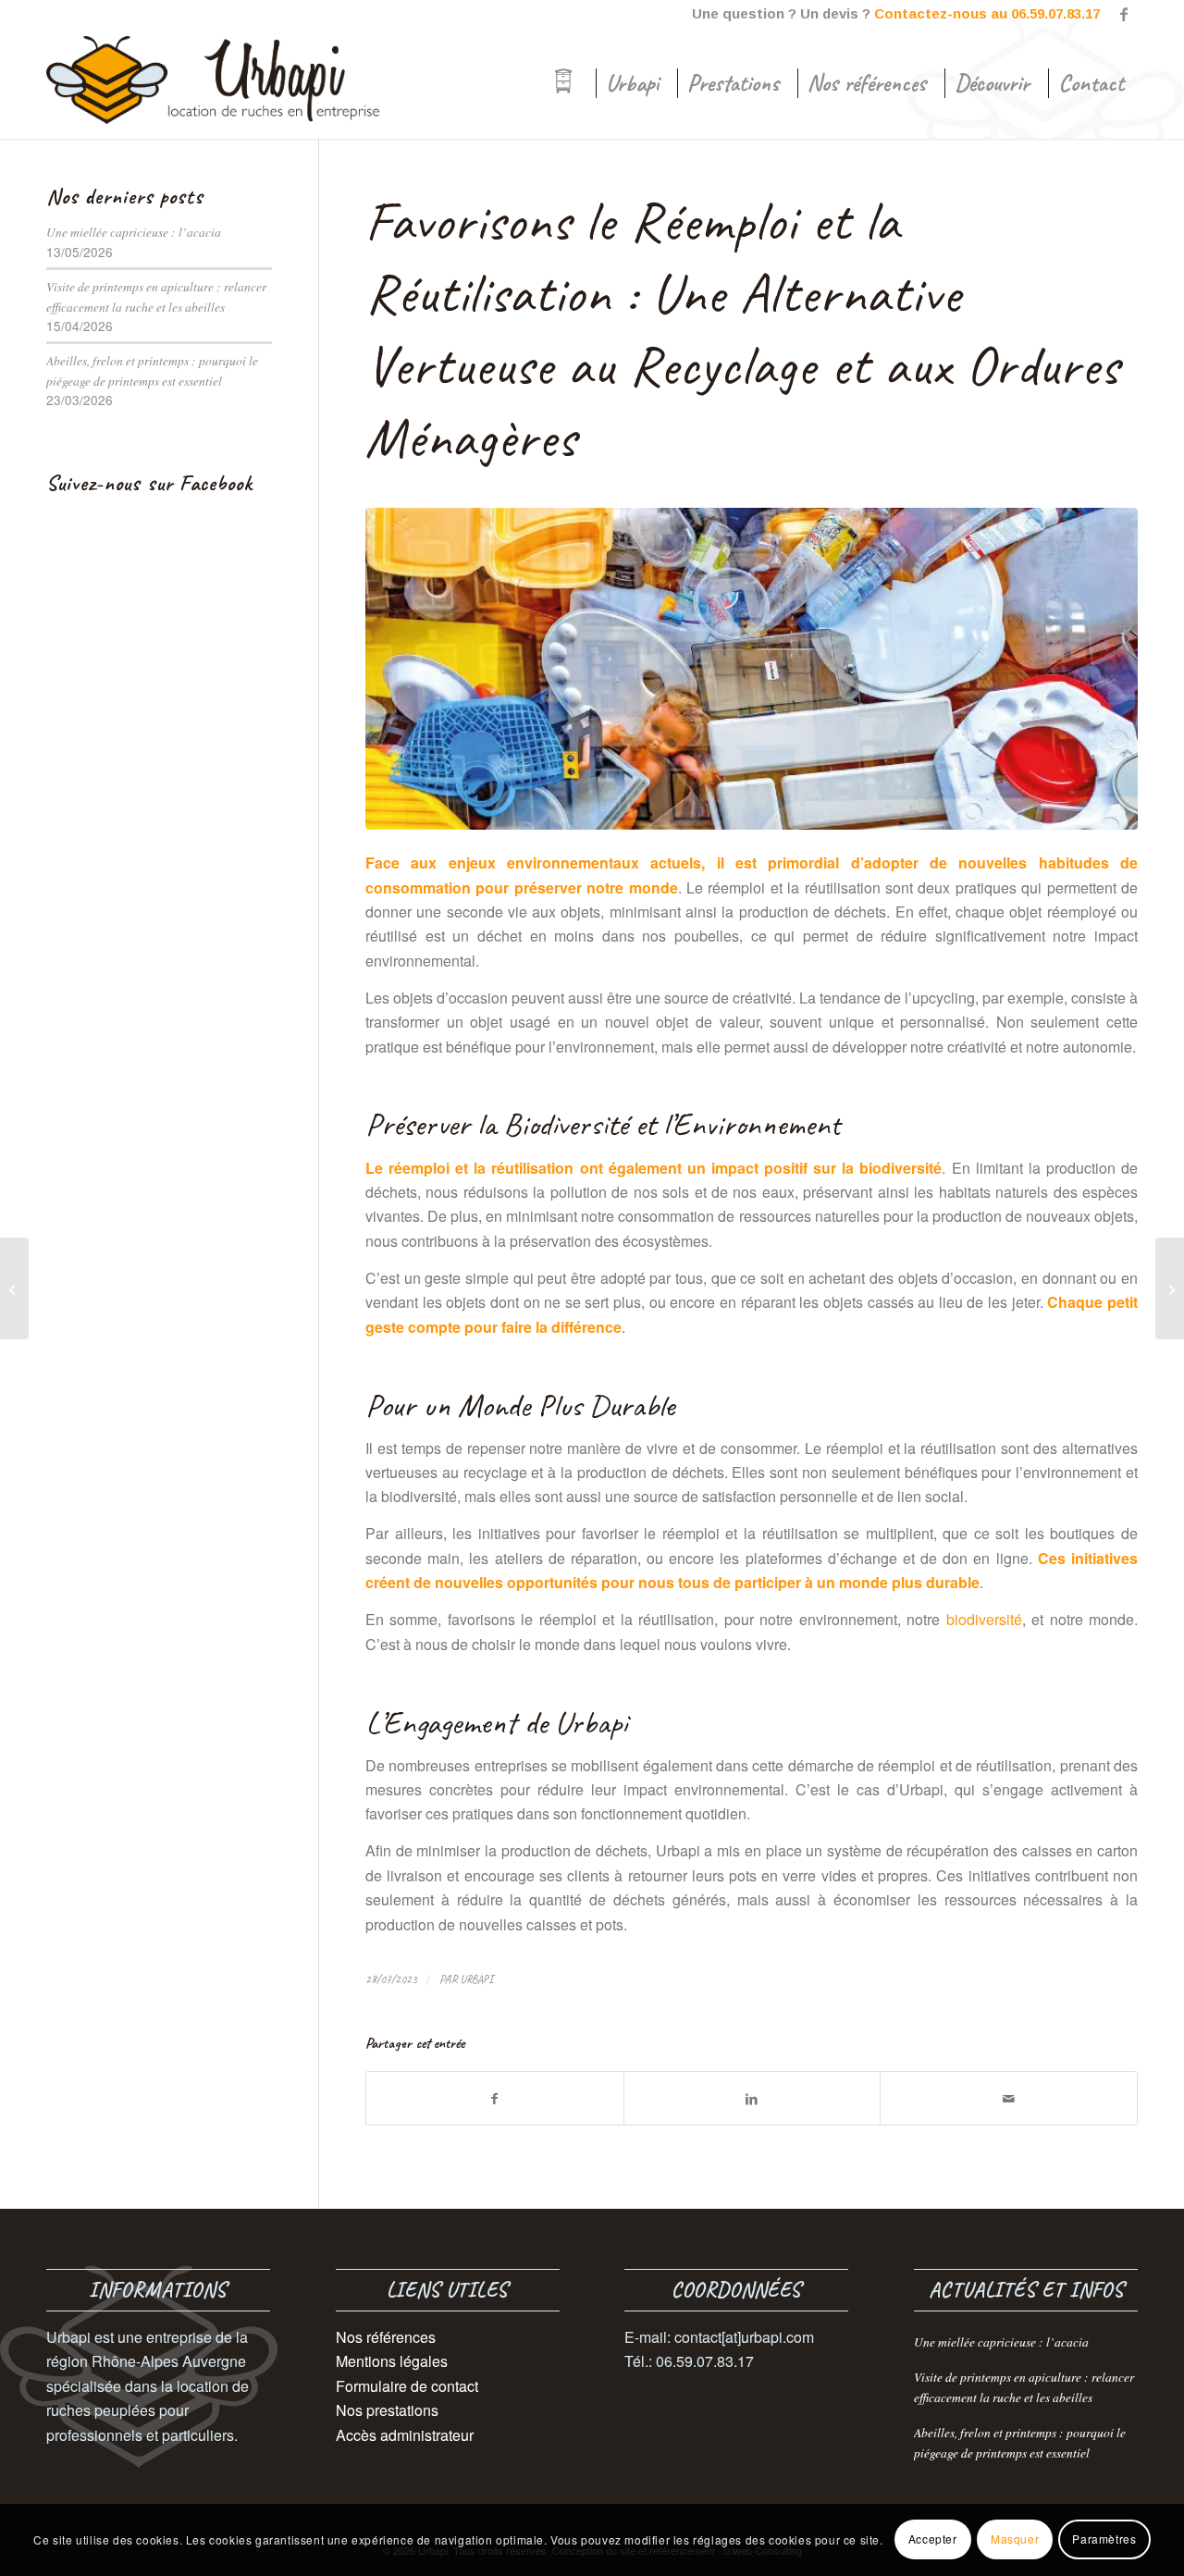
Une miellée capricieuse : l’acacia (134, 232)
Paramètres (1104, 2539)
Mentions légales (392, 2361)
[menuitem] (563, 83)
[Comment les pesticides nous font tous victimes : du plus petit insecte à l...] (1170, 1288)
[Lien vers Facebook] (1124, 14)
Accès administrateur (405, 2435)
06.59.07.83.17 (1055, 13)
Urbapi (476, 1979)
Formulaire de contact (407, 2386)
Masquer (1015, 2539)
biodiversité (984, 1619)
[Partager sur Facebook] (495, 2098)
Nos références (386, 2337)
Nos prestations (387, 2410)
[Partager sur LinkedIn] (752, 2098)
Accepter (933, 2539)
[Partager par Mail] (1009, 2098)
